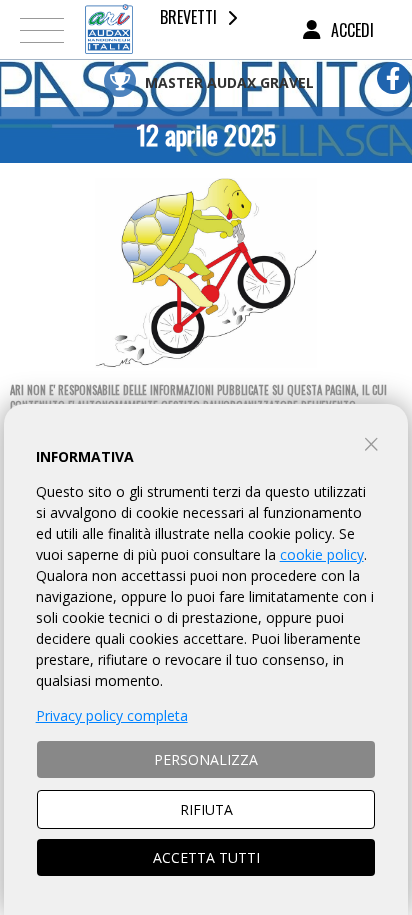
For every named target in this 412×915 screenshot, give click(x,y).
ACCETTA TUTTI (206, 857)
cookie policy (322, 554)
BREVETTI (188, 17)
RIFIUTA (206, 809)
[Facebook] (393, 78)
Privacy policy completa (112, 715)
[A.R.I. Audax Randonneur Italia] (109, 29)
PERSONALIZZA (206, 759)
